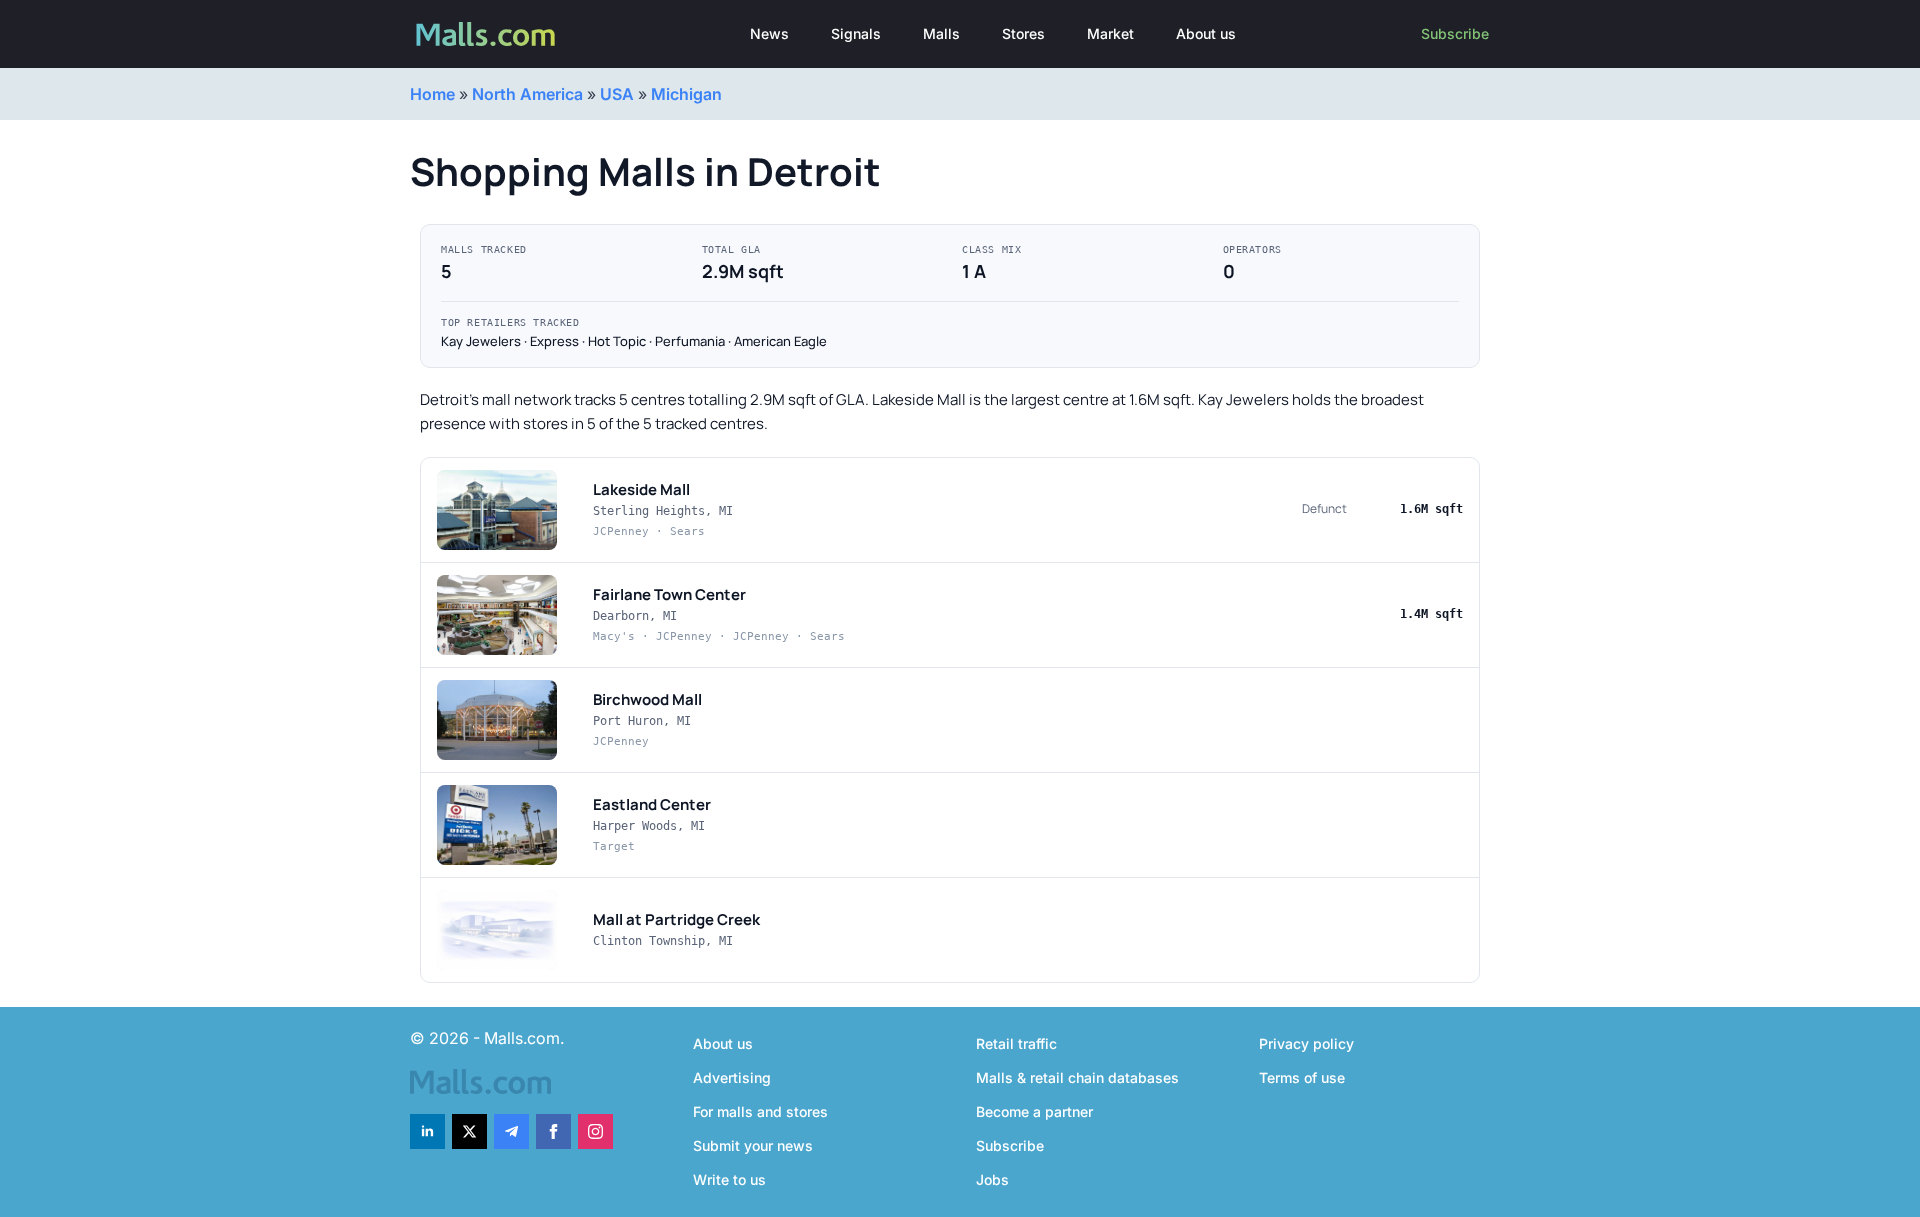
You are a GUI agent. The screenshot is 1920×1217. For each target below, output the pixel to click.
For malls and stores (760, 1111)
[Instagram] (595, 1131)
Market (1110, 33)
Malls (941, 33)
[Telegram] (511, 1131)
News (769, 33)
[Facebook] (553, 1131)
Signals (856, 33)
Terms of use (1302, 1077)
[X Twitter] (469, 1131)
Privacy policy (1306, 1043)
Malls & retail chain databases (1077, 1077)
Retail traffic (1016, 1043)
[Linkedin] (427, 1131)
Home (432, 94)
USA (617, 94)
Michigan (686, 94)
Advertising (732, 1077)
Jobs (992, 1179)
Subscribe (1455, 33)
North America (527, 94)
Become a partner (1034, 1111)
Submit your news (753, 1145)
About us (1206, 33)
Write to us (729, 1179)
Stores (1023, 33)
